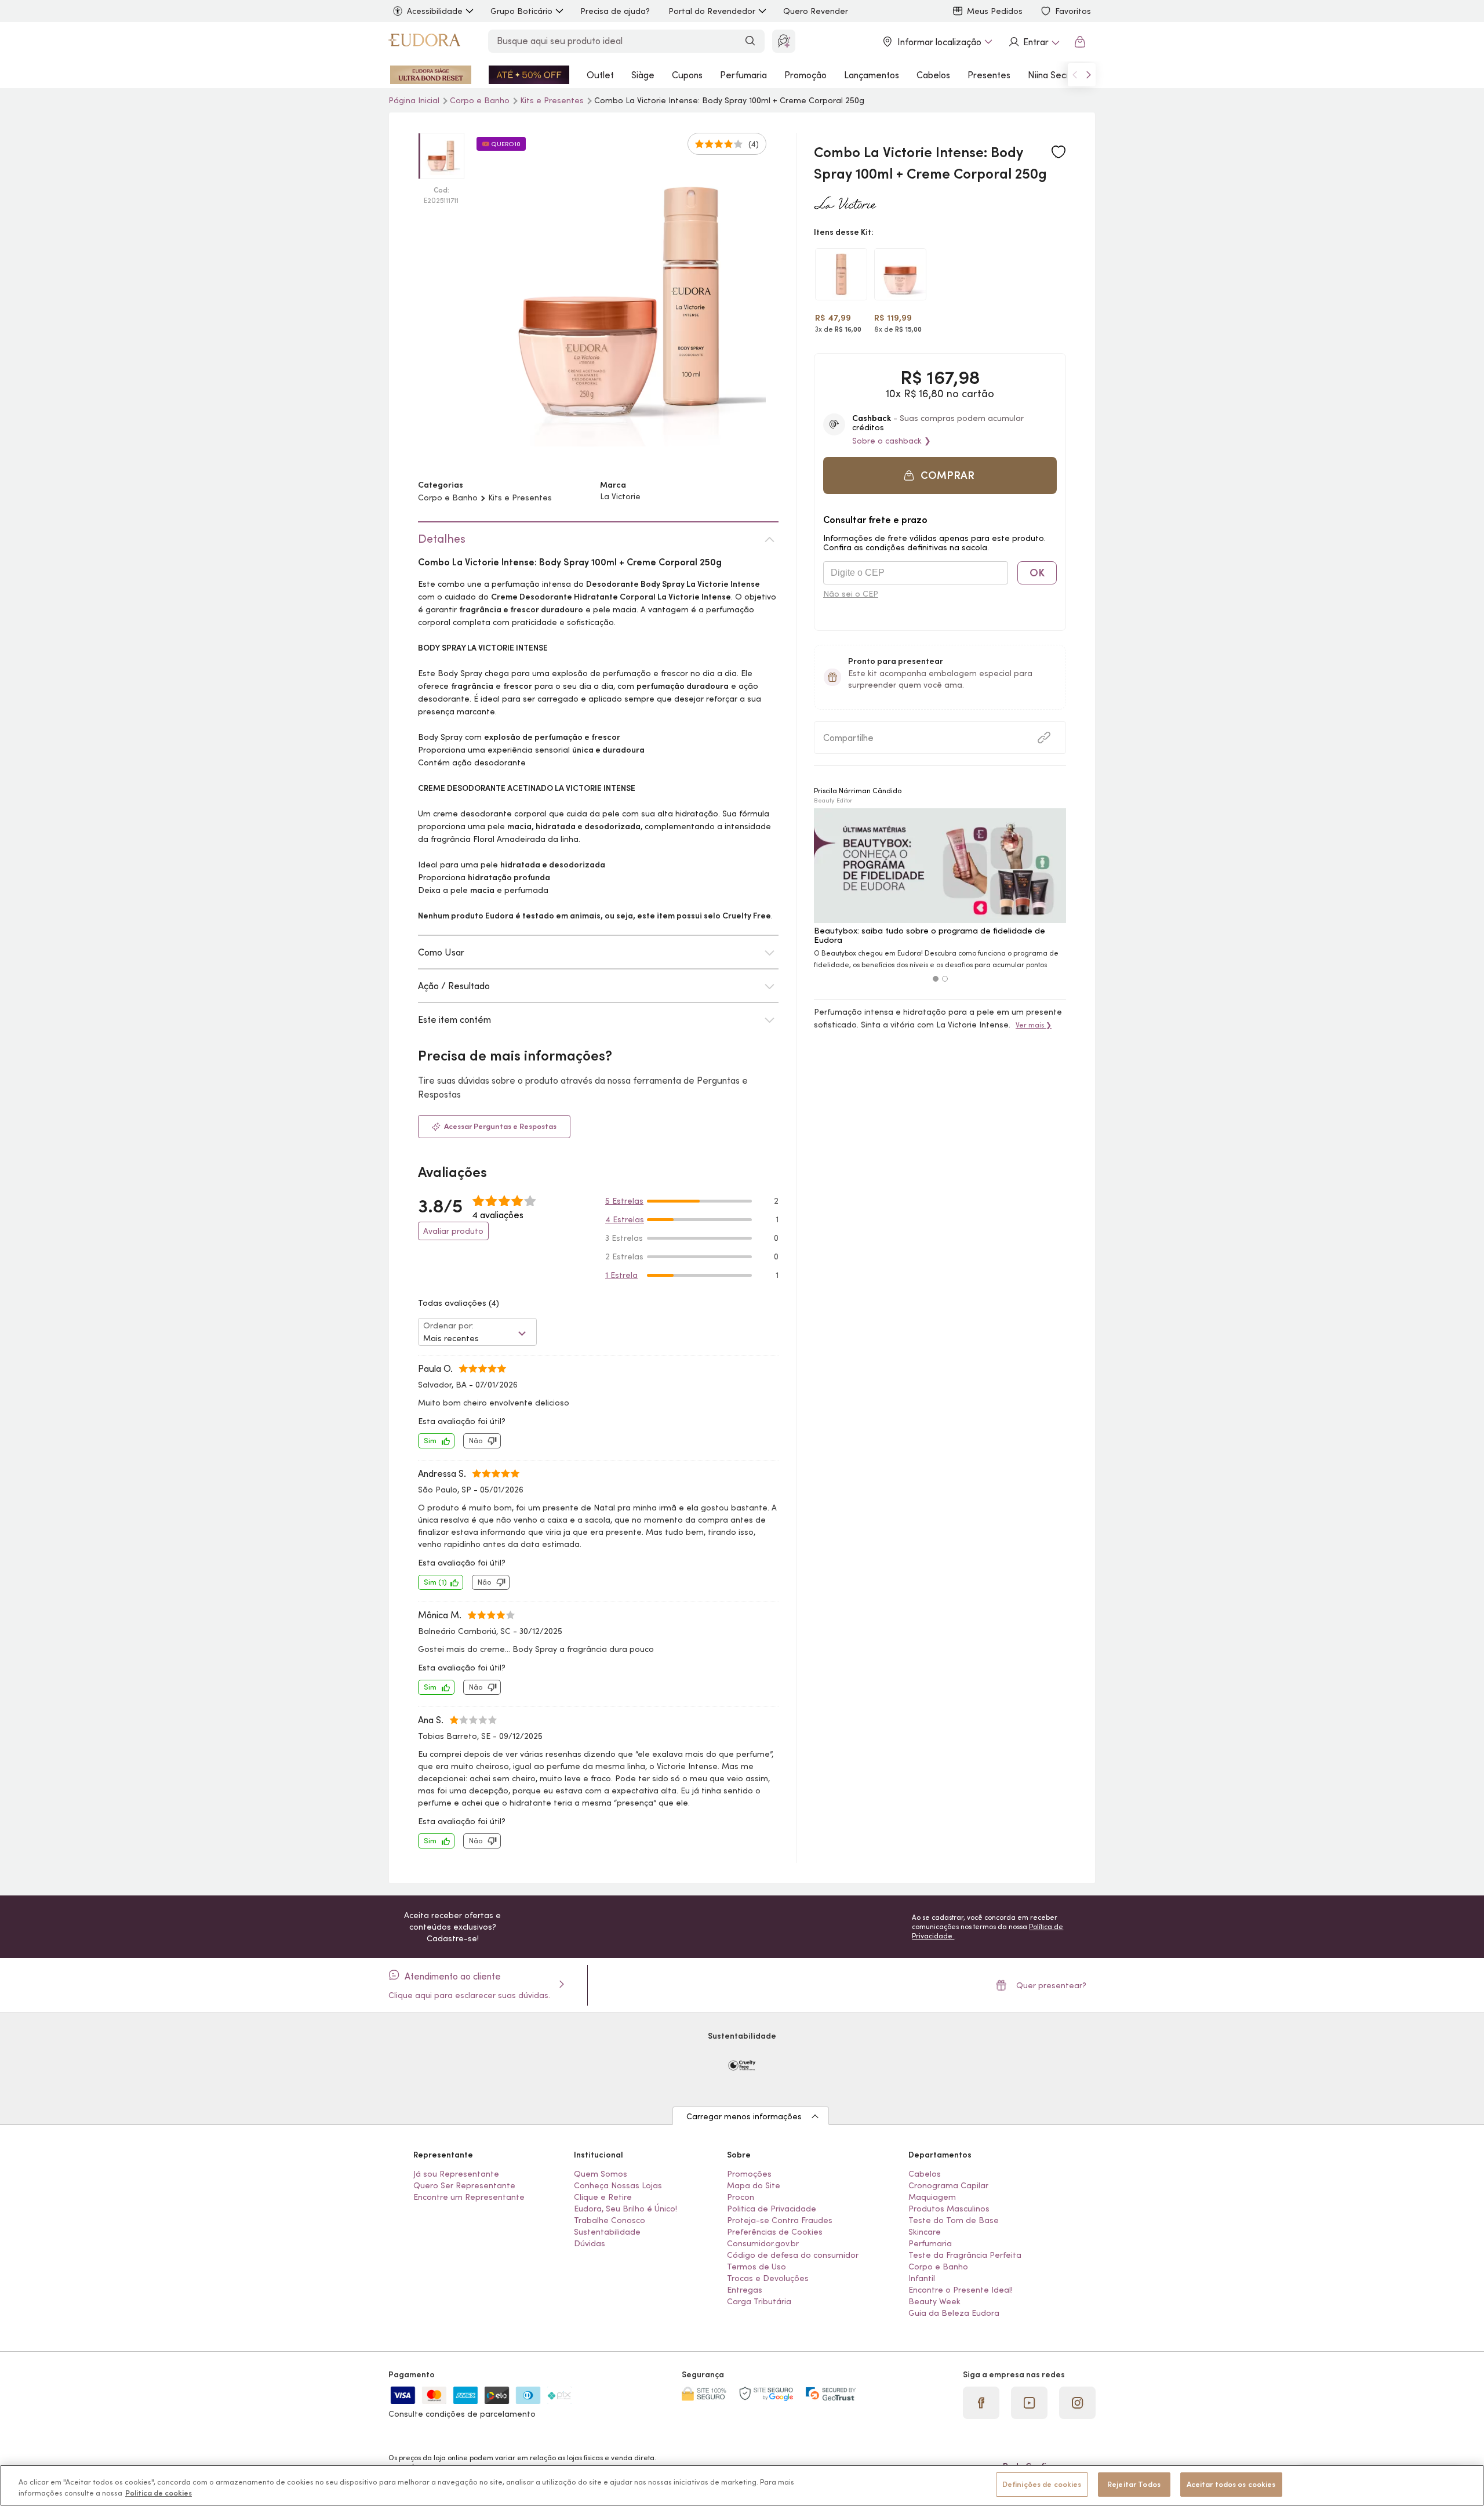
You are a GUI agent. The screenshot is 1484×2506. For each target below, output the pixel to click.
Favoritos (1073, 11)
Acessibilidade (435, 11)
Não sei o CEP (851, 594)
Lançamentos (872, 75)
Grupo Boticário (521, 11)
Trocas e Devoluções (768, 2278)
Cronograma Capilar (948, 2185)
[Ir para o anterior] (1075, 75)
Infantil (922, 2278)
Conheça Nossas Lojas (618, 2185)
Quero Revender (816, 11)
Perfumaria (743, 75)
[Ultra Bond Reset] (431, 75)
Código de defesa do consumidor (793, 2255)
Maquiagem (932, 2197)
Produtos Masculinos (949, 2209)
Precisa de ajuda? (615, 11)
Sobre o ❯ (892, 441)
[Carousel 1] (936, 979)
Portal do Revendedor (712, 11)
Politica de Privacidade (772, 2209)
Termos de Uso (756, 2267)
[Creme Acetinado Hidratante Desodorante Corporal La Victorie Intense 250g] (900, 274)
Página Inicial (415, 100)
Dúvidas (590, 2243)
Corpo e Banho (481, 100)
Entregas (745, 2290)
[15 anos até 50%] (529, 75)
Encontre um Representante (469, 2197)
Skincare (925, 2232)
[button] (1059, 152)
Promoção (805, 75)
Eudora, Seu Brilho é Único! (625, 2209)
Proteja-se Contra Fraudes (780, 2220)
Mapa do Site (754, 2185)
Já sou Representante (456, 2174)
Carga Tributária (759, 2301)
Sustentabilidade (607, 2232)
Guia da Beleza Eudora (954, 2313)
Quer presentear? (1051, 1985)
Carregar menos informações (744, 2116)
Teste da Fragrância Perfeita (965, 2255)
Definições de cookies (1042, 2484)
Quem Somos (601, 2174)
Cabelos (933, 75)
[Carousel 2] (945, 979)
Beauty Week (934, 2301)
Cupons (687, 75)
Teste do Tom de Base (954, 2220)
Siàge (643, 75)
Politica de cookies (159, 2494)
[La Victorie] (845, 205)
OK (1037, 573)
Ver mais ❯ (1034, 1025)
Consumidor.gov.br (763, 2243)
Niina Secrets (1055, 75)
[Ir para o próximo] (1089, 75)
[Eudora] (424, 42)
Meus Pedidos (995, 11)
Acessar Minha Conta (1034, 42)
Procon (741, 2197)
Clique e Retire (603, 2197)
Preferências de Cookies (775, 2232)
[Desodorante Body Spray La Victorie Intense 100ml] (841, 274)
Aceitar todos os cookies (1231, 2484)
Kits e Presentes (553, 100)
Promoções (749, 2174)
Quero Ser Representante (464, 2185)
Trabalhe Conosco (610, 2220)
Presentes (989, 75)
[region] (742, 2485)
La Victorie (620, 496)
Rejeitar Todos (1134, 2484)
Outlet (600, 75)
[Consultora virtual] (784, 41)
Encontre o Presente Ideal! (961, 2290)
